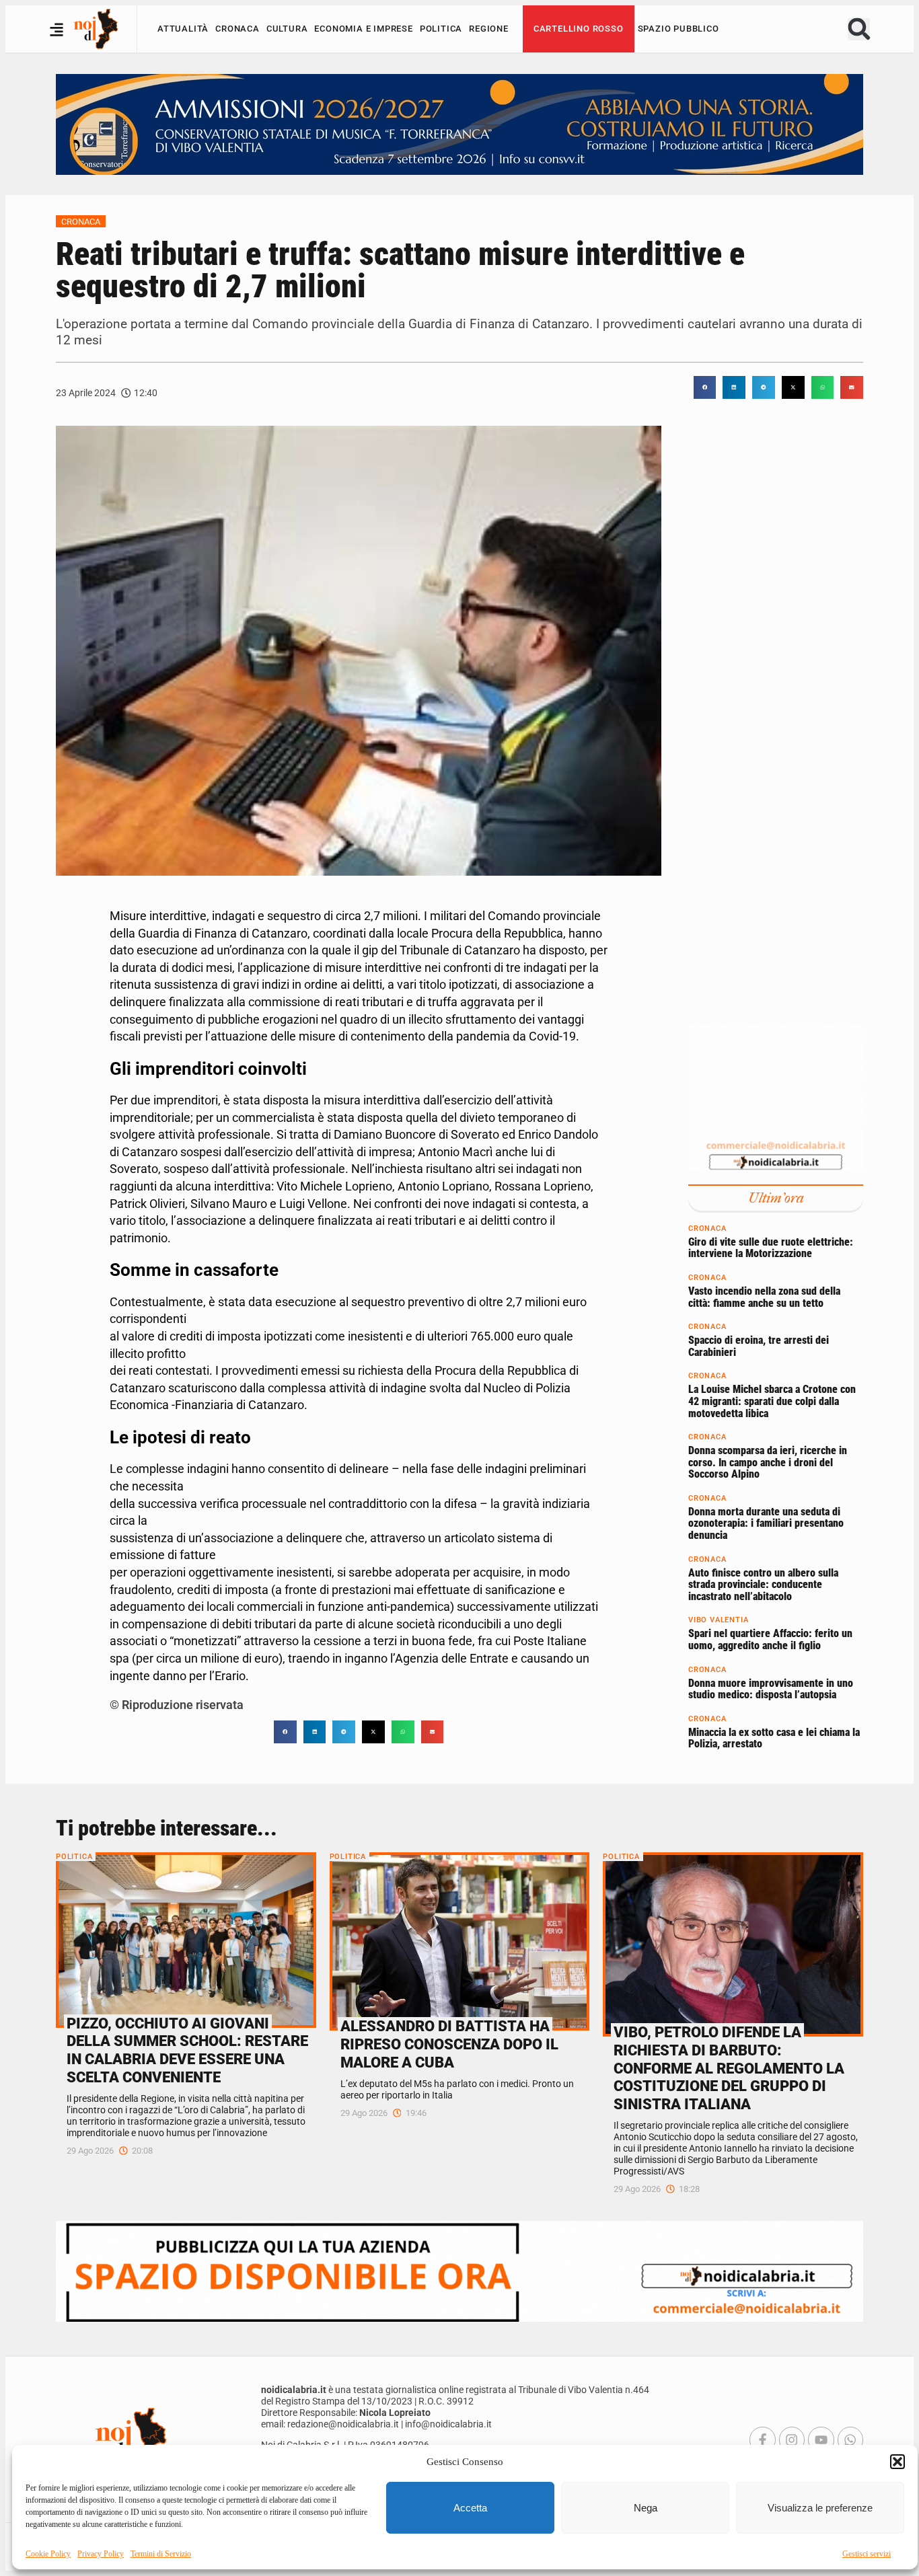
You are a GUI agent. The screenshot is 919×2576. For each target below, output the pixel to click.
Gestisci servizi (867, 2554)
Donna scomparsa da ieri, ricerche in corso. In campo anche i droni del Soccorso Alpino (768, 1462)
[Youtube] (821, 2439)
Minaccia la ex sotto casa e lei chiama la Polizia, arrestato (774, 1738)
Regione (489, 29)
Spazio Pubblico (678, 29)
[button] (897, 2462)
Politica (441, 29)
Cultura (287, 29)
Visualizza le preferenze (820, 2508)
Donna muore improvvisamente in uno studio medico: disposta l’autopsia (771, 1689)
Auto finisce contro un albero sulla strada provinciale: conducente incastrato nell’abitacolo (763, 1585)
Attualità (183, 29)
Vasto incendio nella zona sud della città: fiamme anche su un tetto (764, 1297)
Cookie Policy (48, 2554)
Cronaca (237, 29)
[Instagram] (792, 2439)
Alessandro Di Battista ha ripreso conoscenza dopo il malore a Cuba (449, 2044)
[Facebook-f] (762, 2439)
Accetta (470, 2508)
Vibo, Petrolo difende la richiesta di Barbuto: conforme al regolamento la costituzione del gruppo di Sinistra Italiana (729, 2068)
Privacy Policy (101, 2554)
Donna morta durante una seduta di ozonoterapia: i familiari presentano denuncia (766, 1523)
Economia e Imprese (363, 29)
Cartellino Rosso (579, 29)
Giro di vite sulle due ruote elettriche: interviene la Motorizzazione (771, 1248)
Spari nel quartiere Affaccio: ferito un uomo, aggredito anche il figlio (770, 1640)
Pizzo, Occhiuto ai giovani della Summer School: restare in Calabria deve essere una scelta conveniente (187, 2050)
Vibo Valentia (718, 1621)
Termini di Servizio (161, 2554)
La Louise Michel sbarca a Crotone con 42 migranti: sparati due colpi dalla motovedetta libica (772, 1401)
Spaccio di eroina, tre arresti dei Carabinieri (759, 1346)
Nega (646, 2508)
